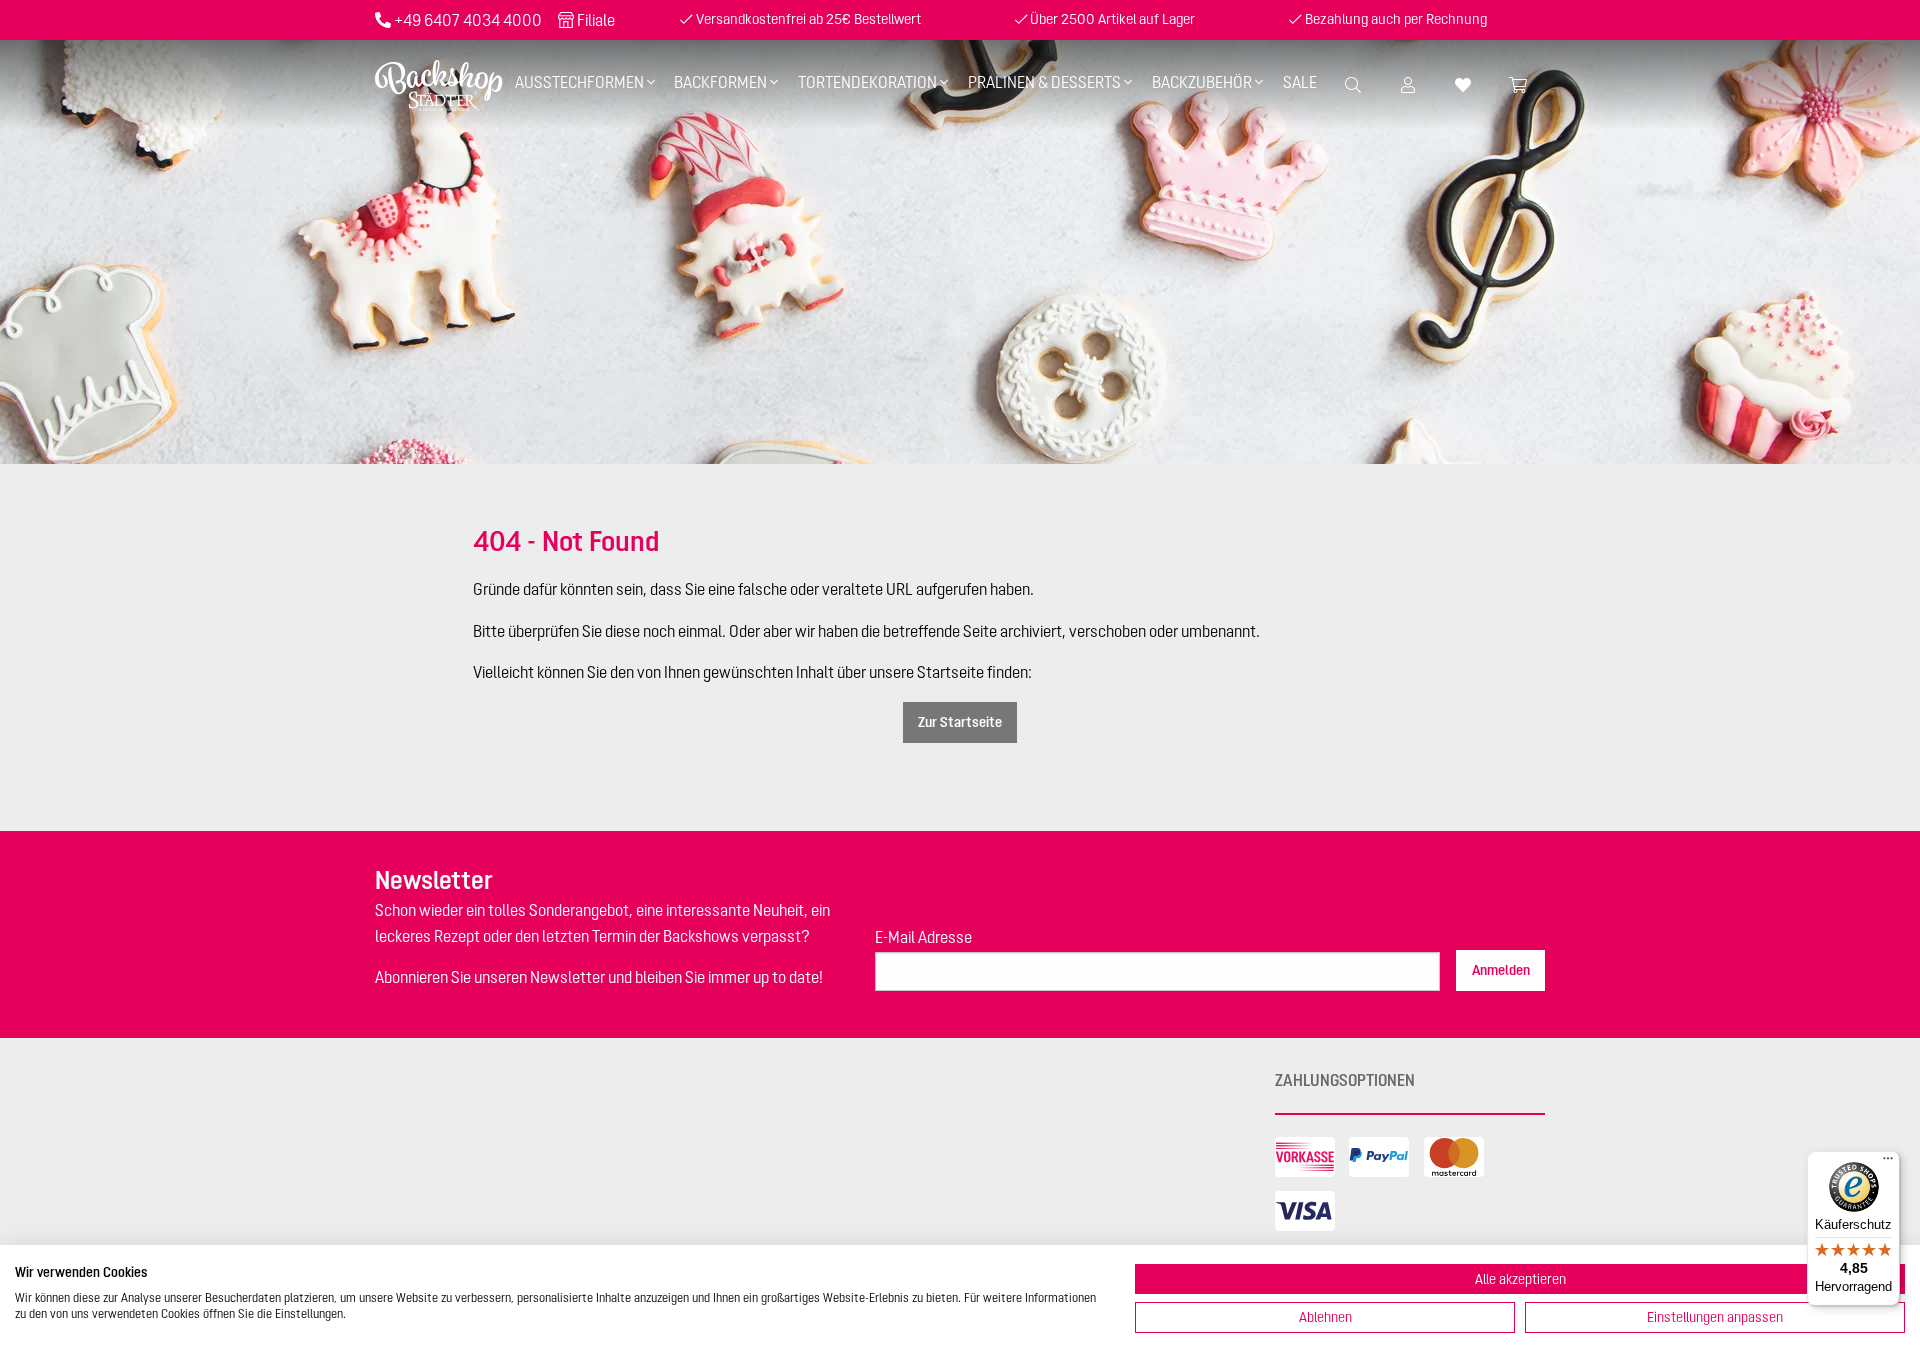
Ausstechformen (579, 82)
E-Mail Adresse (923, 937)
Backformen (720, 82)
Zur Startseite (960, 722)
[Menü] (1888, 1163)
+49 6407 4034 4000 (468, 20)
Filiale (596, 20)
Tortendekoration (867, 82)
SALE (1300, 82)
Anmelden (1501, 970)
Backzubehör (1202, 82)
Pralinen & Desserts (1044, 82)
